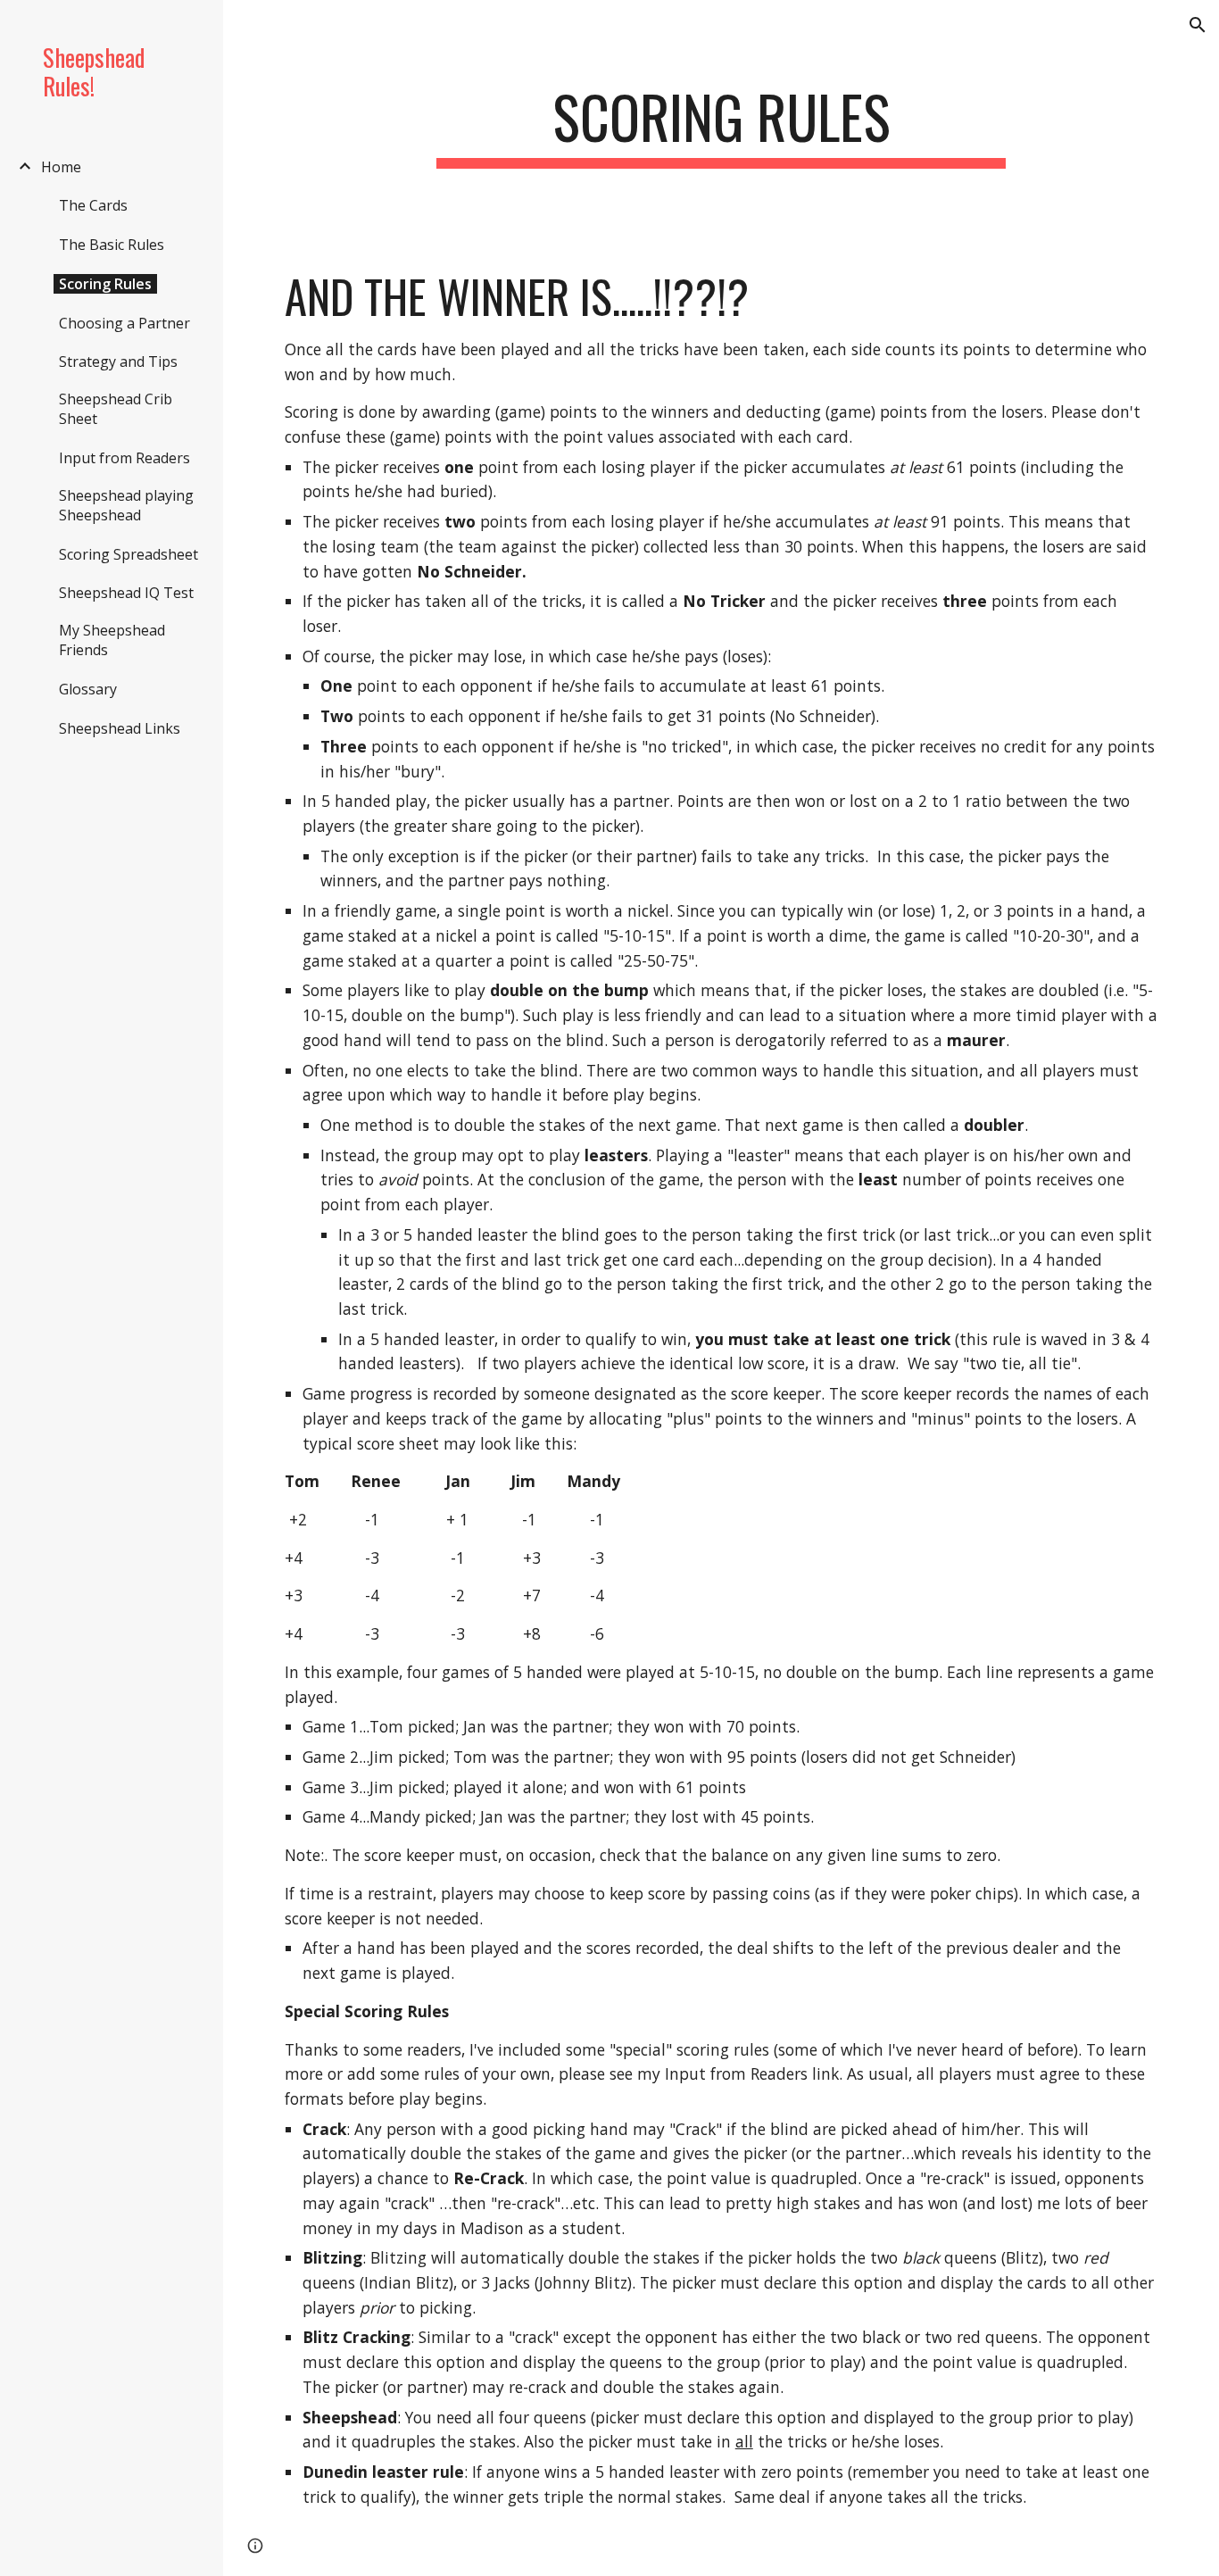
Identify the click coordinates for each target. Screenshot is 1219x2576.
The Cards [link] (93, 205)
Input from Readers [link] (124, 458)
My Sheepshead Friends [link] (112, 640)
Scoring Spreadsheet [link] (129, 554)
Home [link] (61, 167)
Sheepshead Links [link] (120, 728)
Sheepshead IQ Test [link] (126, 593)
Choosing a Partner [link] (124, 323)
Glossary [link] (88, 689)
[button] (1198, 25)
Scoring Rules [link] (105, 284)
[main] (721, 125)
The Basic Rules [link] (112, 245)
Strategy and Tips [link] (118, 361)
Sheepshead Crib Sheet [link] (116, 409)
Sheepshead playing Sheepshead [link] (126, 505)
